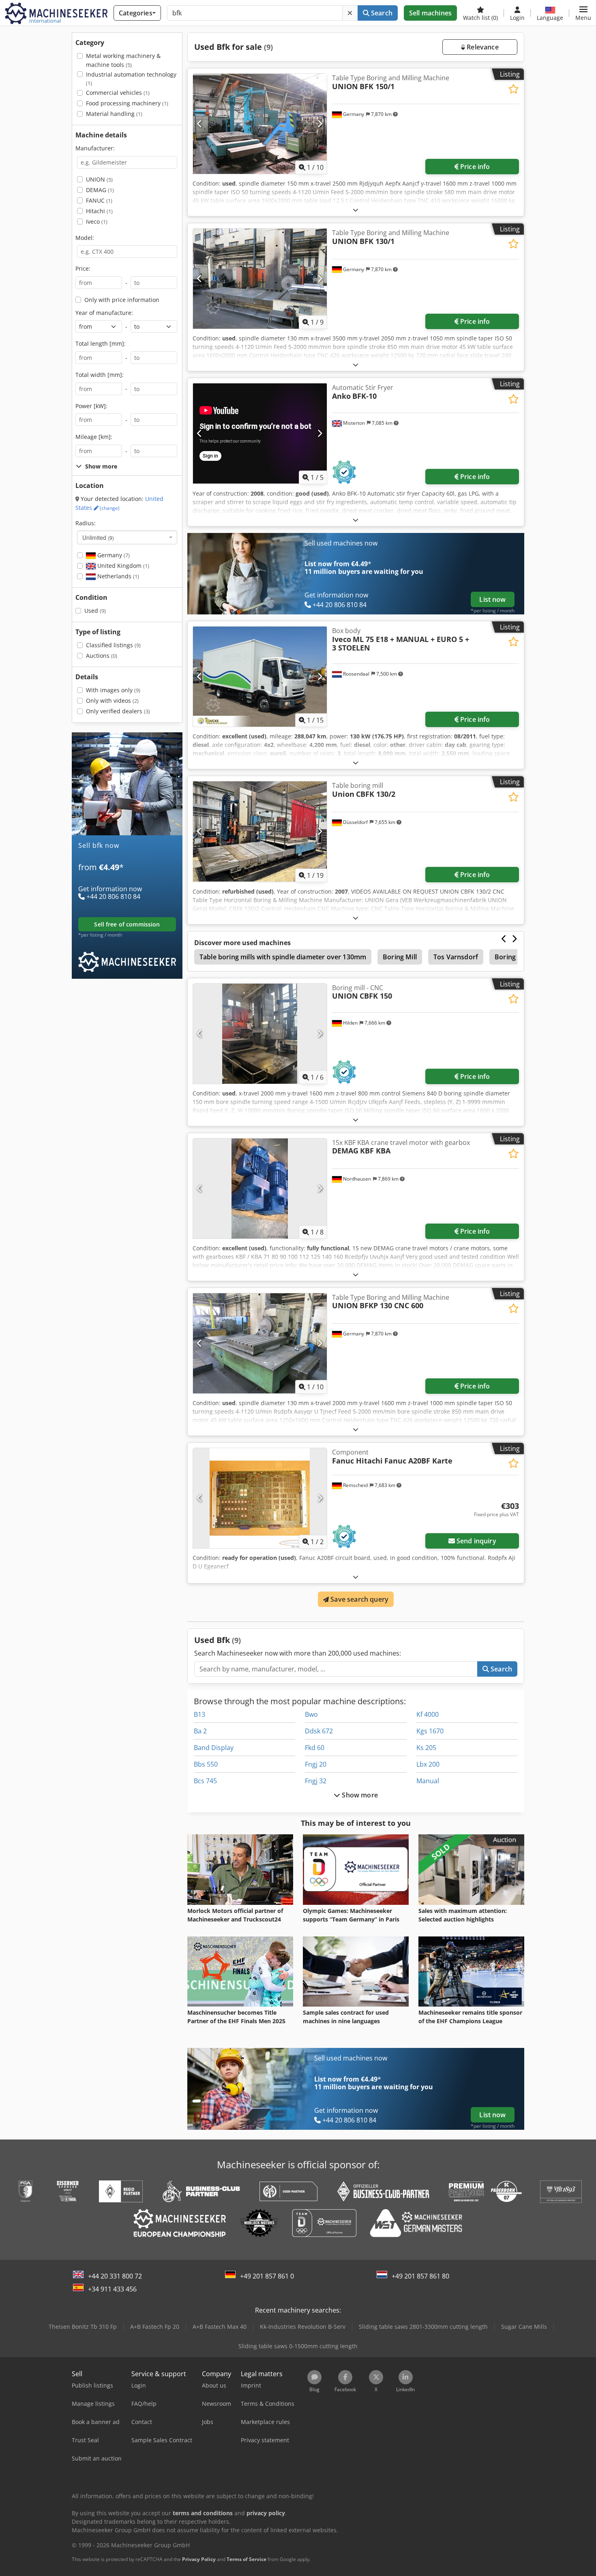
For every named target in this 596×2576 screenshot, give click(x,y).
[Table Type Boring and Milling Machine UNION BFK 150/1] (260, 124)
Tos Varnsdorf (456, 957)
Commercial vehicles (118, 93)
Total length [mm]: (101, 343)
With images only (113, 690)
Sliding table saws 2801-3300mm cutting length (423, 2327)
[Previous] (200, 124)
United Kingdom (122, 566)
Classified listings (113, 645)
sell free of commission (127, 924)
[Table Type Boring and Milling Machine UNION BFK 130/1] (260, 279)
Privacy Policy (199, 2559)
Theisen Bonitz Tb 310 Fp (83, 2327)
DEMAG (100, 190)
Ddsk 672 (319, 1731)
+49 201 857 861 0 (267, 2276)
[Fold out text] (356, 210)
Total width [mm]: (100, 375)
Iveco (97, 221)
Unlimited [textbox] (98, 537)
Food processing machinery (127, 103)
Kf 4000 (428, 1714)
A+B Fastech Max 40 (220, 2327)
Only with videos (112, 701)
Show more (359, 1795)
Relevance (482, 47)
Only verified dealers (118, 711)
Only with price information (122, 300)
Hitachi (99, 211)
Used (95, 611)
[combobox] (127, 537)
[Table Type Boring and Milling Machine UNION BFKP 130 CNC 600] (260, 1343)
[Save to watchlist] (513, 89)
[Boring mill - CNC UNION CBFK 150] (260, 1034)
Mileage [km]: (94, 437)
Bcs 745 (205, 1781)
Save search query (359, 1599)
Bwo (311, 1714)
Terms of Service (247, 2559)
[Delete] (350, 13)
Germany (113, 555)
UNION (99, 179)
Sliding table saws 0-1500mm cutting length (298, 2346)
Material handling (114, 114)
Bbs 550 (206, 1764)
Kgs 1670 (430, 1731)
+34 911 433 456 (112, 2289)
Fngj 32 (316, 1781)
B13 (199, 1714)
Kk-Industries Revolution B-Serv (303, 2327)
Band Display (214, 1748)
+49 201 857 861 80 (420, 2276)
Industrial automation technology (131, 79)
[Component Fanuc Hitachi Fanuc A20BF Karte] (260, 1498)
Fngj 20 (316, 1764)
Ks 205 (426, 1748)
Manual (428, 1781)
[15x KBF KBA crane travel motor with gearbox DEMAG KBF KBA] (260, 1189)
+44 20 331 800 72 (115, 2276)
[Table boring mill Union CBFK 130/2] (260, 831)
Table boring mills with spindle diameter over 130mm (283, 957)
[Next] (320, 124)
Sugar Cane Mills (524, 2327)
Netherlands (117, 576)
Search (381, 13)
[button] (583, 13)
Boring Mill (400, 957)
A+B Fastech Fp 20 (155, 2327)
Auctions (102, 656)
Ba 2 (200, 1731)
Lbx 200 (428, 1764)
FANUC (99, 200)
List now (492, 599)
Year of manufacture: (104, 313)
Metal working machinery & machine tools (123, 60)
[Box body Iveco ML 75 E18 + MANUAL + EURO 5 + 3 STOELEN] (260, 677)
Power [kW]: (91, 406)
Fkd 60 (315, 1748)
